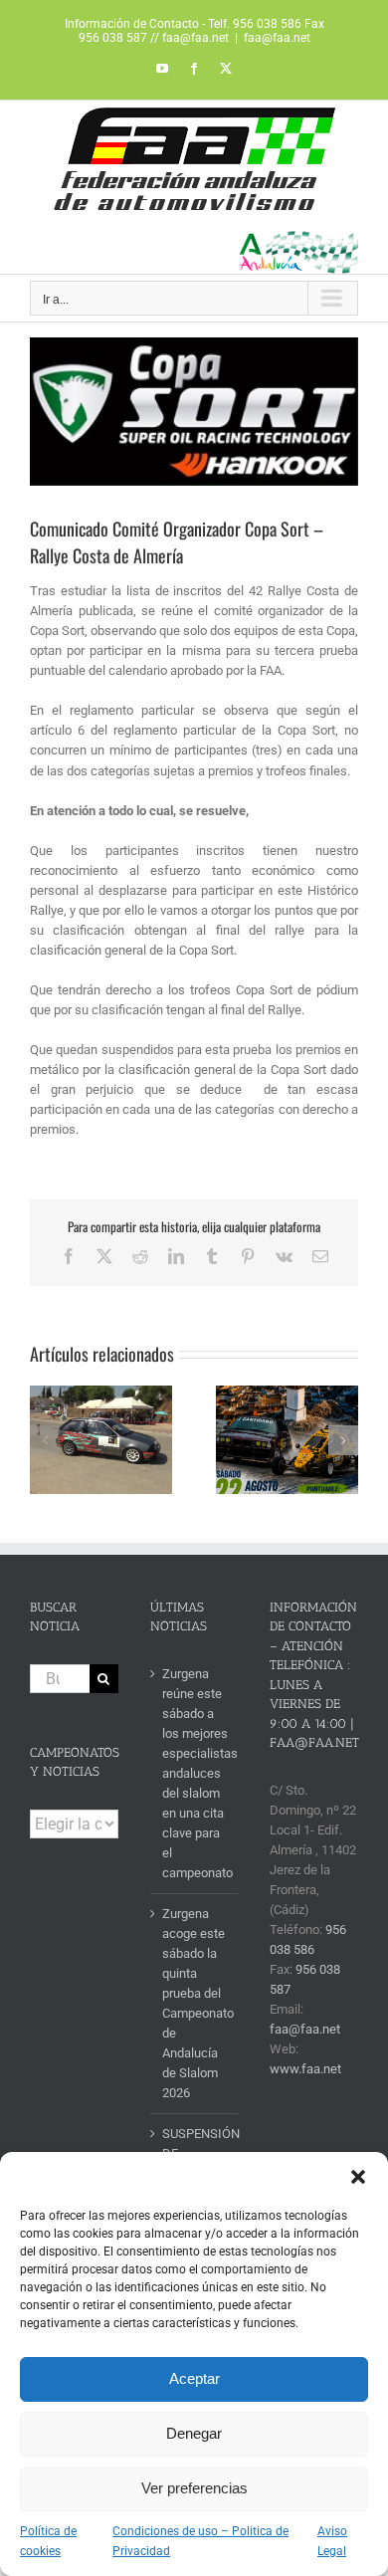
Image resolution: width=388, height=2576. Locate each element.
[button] (358, 2177)
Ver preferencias (194, 2488)
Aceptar (194, 2378)
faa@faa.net (277, 38)
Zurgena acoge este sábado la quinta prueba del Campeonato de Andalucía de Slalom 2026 (195, 2003)
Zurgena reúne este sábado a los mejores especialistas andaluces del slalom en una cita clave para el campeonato (195, 1773)
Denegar (194, 2433)
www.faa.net (305, 2069)
